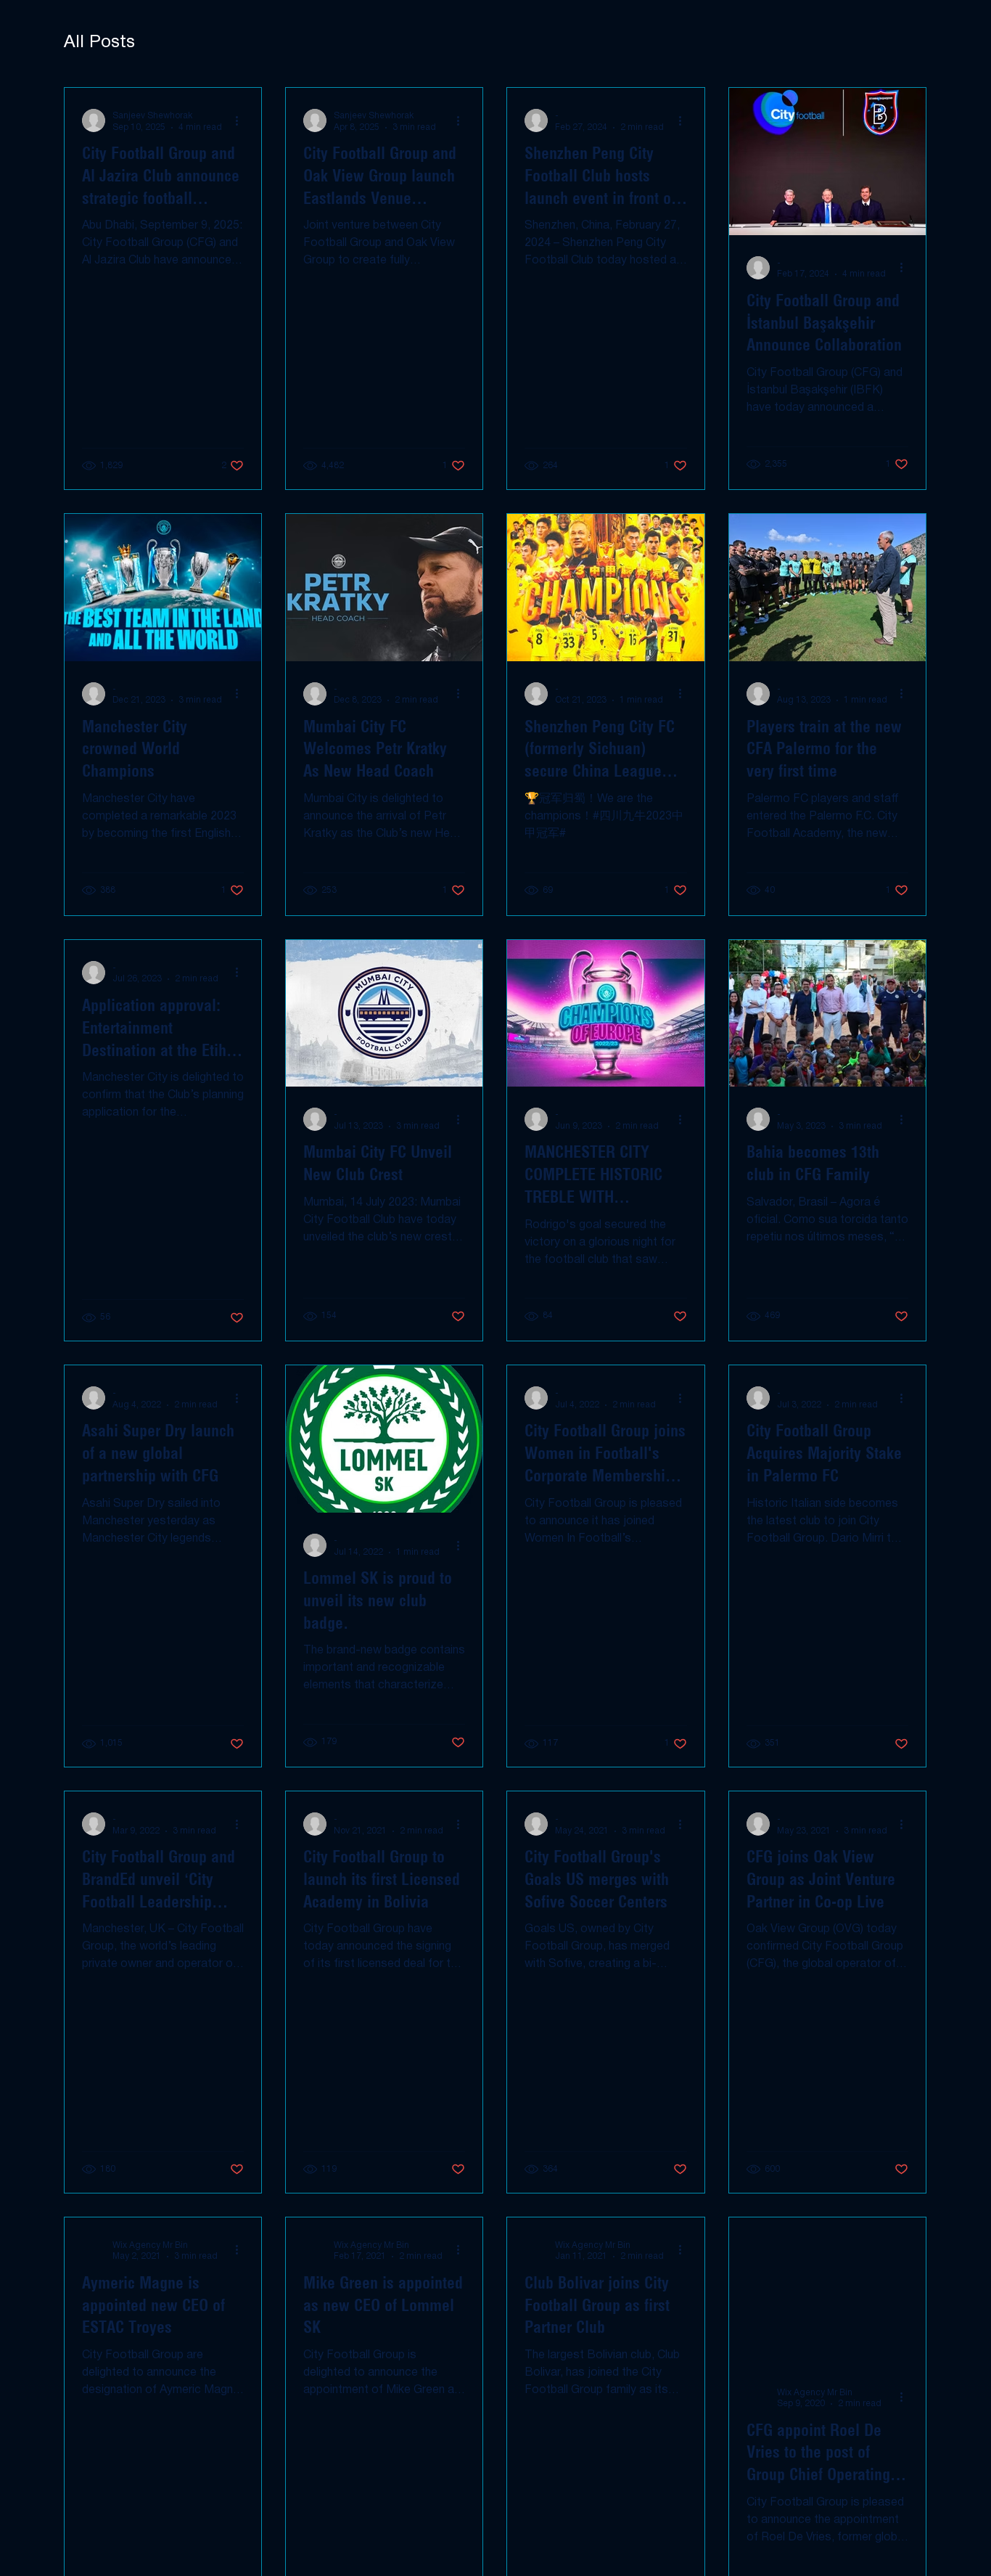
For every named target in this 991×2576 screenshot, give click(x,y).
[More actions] (242, 120)
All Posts (99, 43)
